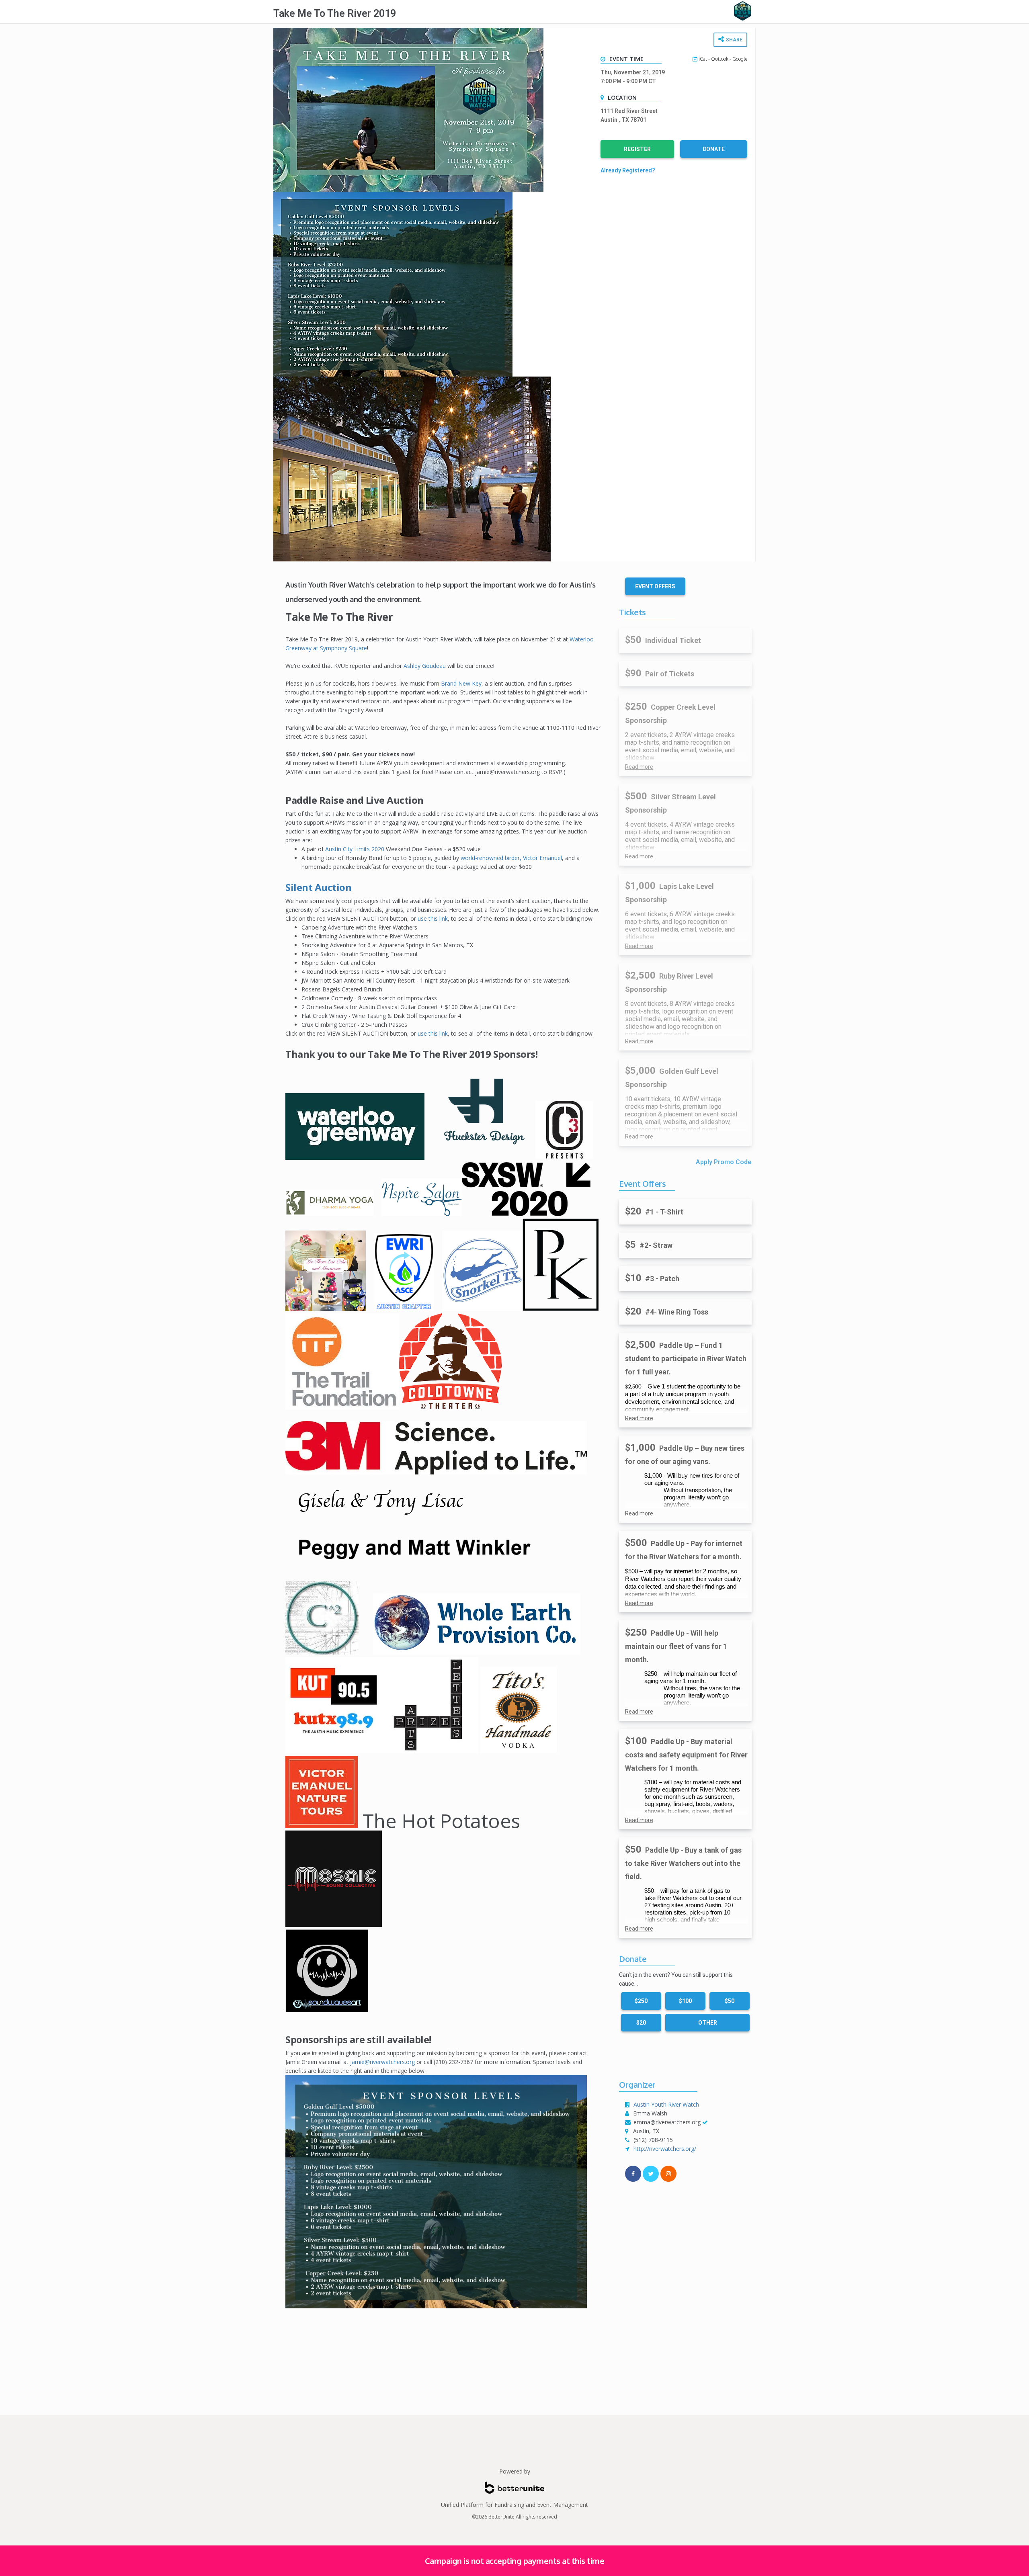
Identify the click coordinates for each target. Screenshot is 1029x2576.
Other (708, 2023)
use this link (433, 918)
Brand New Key (461, 683)
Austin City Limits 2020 (355, 849)
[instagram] (668, 2174)
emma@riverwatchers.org (667, 2122)
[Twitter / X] (651, 2174)
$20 (641, 2023)
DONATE (714, 149)
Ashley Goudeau (425, 666)
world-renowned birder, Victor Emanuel (511, 858)
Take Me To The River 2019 (335, 13)
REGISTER (637, 149)
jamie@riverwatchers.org (382, 2062)
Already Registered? (628, 170)
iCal (703, 59)
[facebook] (633, 2174)
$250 (641, 2001)
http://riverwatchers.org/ (665, 2149)
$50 (730, 2001)
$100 (685, 2001)
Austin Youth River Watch (666, 2104)
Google (740, 59)
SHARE (734, 40)
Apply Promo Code (724, 1162)
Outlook (720, 59)
